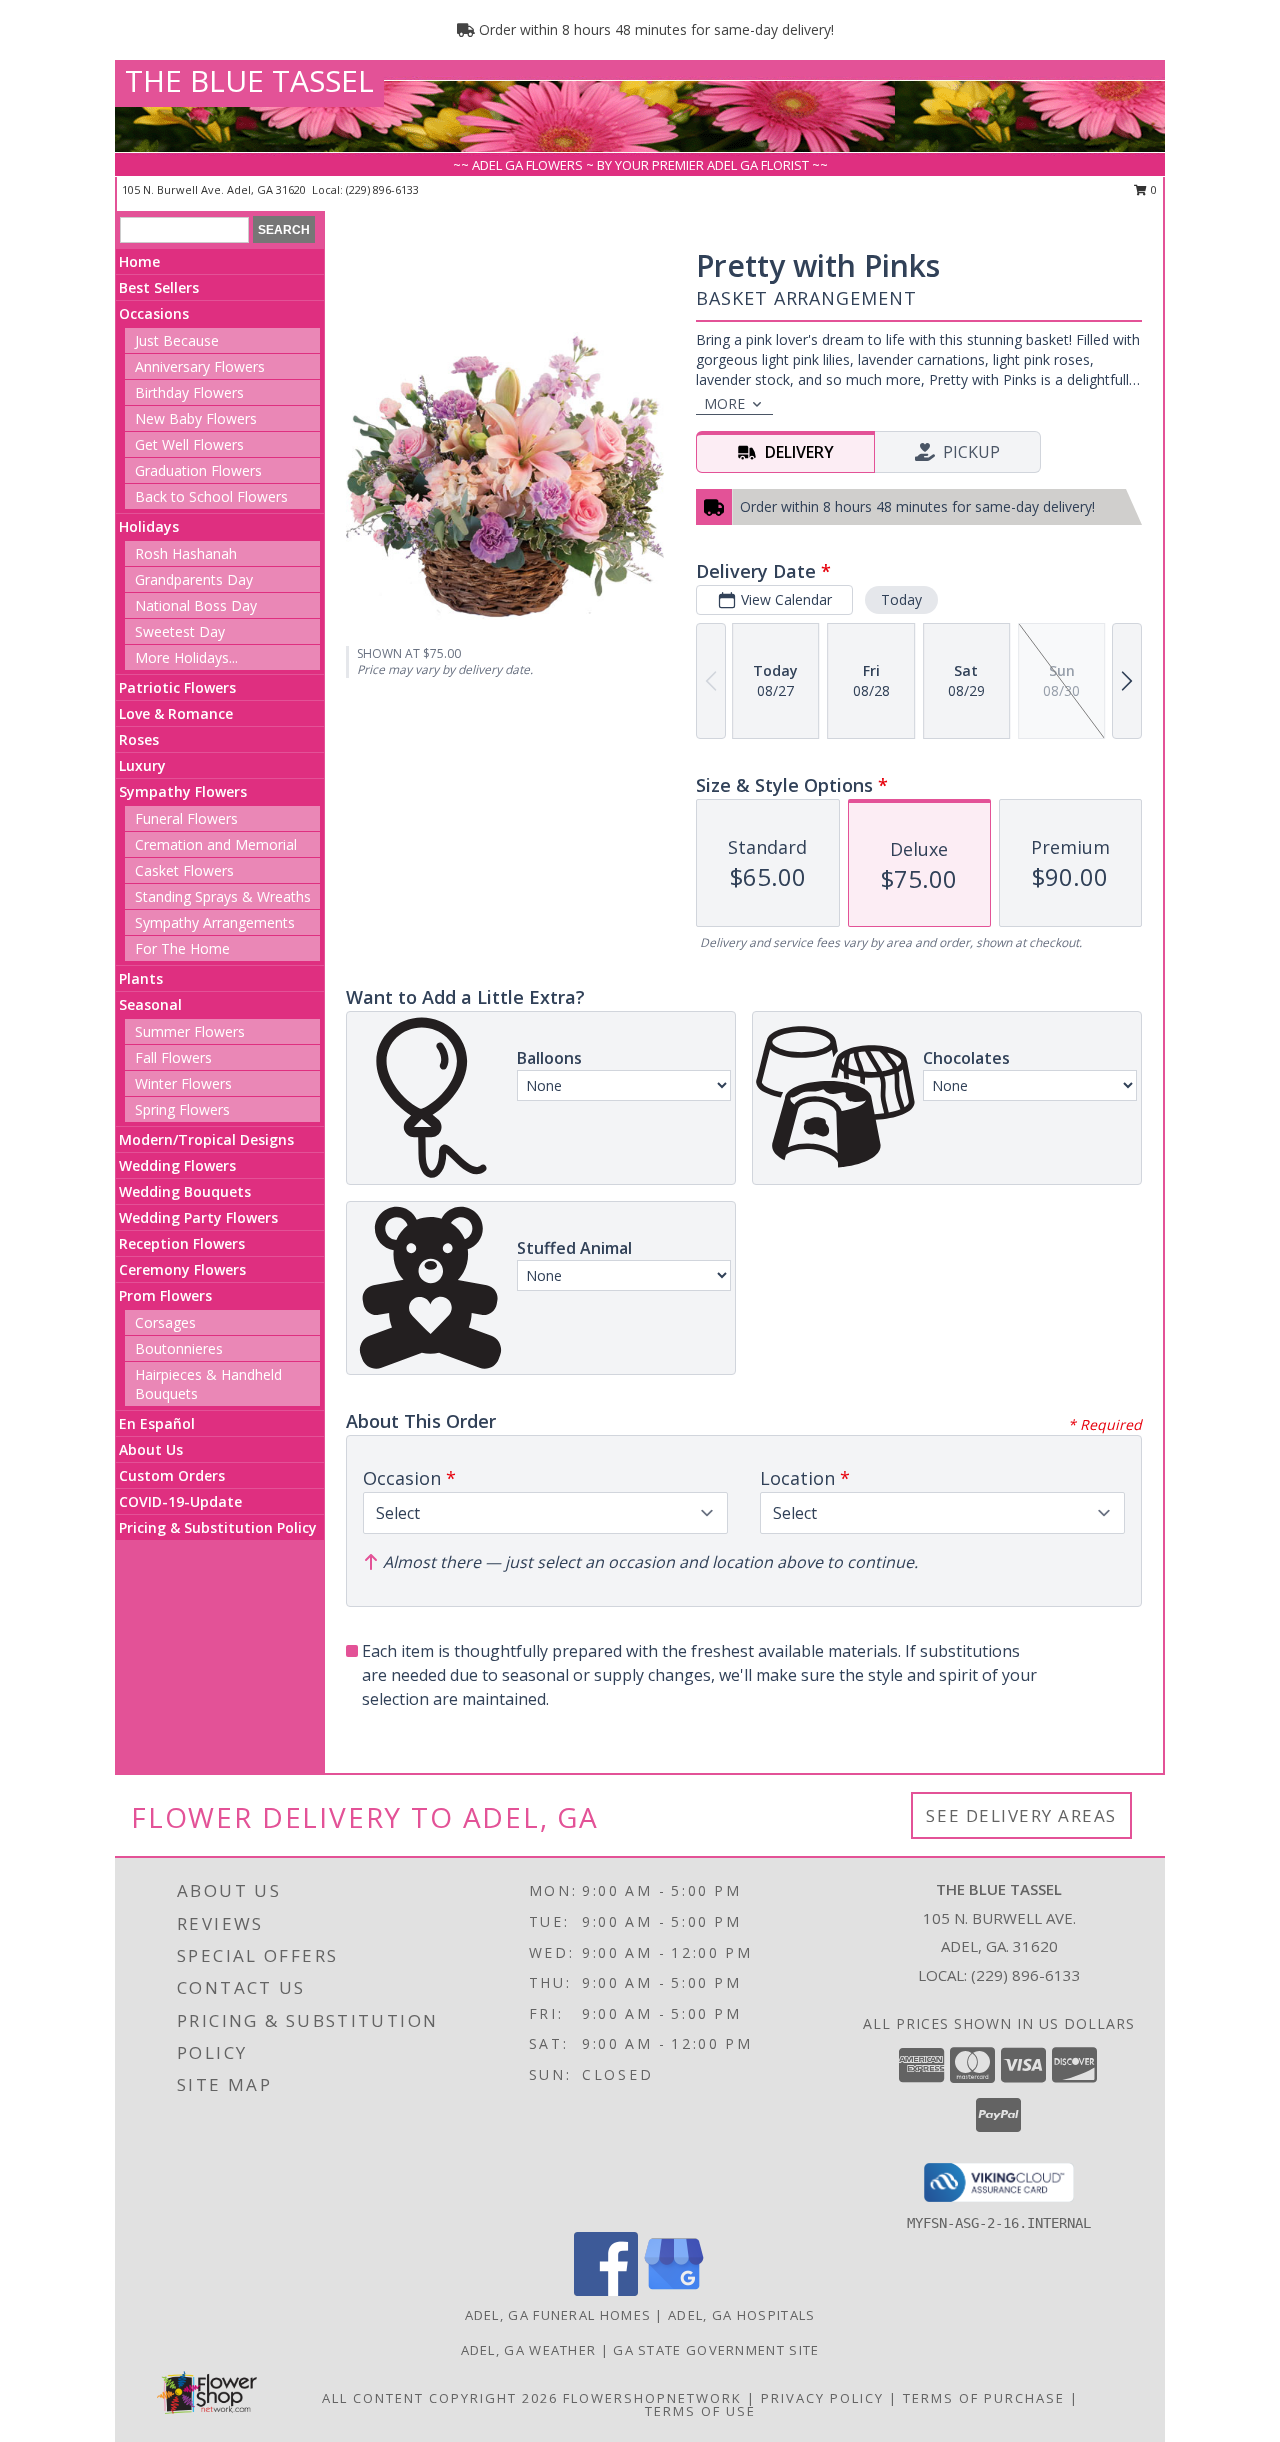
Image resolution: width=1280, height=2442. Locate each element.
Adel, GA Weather (529, 2350)
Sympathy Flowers (183, 791)
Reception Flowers (182, 1243)
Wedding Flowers (177, 1165)
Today (901, 599)
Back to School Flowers (211, 496)
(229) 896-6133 (382, 189)
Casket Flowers (184, 870)
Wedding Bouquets (185, 1191)
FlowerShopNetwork (652, 2398)
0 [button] (1152, 189)
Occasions (154, 313)
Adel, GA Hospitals (741, 2315)
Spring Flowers (182, 1109)
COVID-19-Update (180, 1501)
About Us (151, 1449)
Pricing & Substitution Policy (218, 1527)
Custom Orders (172, 1475)
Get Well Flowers (189, 444)
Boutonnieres (179, 1348)
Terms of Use (700, 2411)
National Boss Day (196, 605)
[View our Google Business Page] (674, 2290)
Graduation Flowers (198, 470)
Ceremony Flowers (182, 1269)
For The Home (182, 948)
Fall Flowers (173, 1057)
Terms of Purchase (984, 2398)
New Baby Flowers (196, 418)
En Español (157, 1423)
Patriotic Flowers (177, 687)
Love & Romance (176, 713)
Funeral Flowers (186, 818)
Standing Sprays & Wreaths (223, 896)
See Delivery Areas (1021, 1815)
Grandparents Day (194, 579)
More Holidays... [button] (186, 657)
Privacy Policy (822, 2398)
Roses (139, 739)
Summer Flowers (190, 1031)
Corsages (165, 1322)
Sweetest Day (180, 631)
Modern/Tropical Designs (206, 1139)
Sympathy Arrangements (215, 922)
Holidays (149, 526)
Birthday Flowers (189, 392)
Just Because (177, 340)
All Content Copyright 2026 (440, 2398)
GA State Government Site (716, 2350)
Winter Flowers (183, 1083)
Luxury (142, 765)
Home (139, 261)
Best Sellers (159, 287)
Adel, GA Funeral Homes (558, 2315)
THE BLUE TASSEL (249, 80)
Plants (141, 978)
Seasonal (150, 1004)
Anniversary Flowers (200, 366)
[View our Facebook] (606, 2290)
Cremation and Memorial (216, 844)
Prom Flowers (165, 1295)
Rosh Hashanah (186, 553)
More (724, 403)
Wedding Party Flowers (198, 1217)
